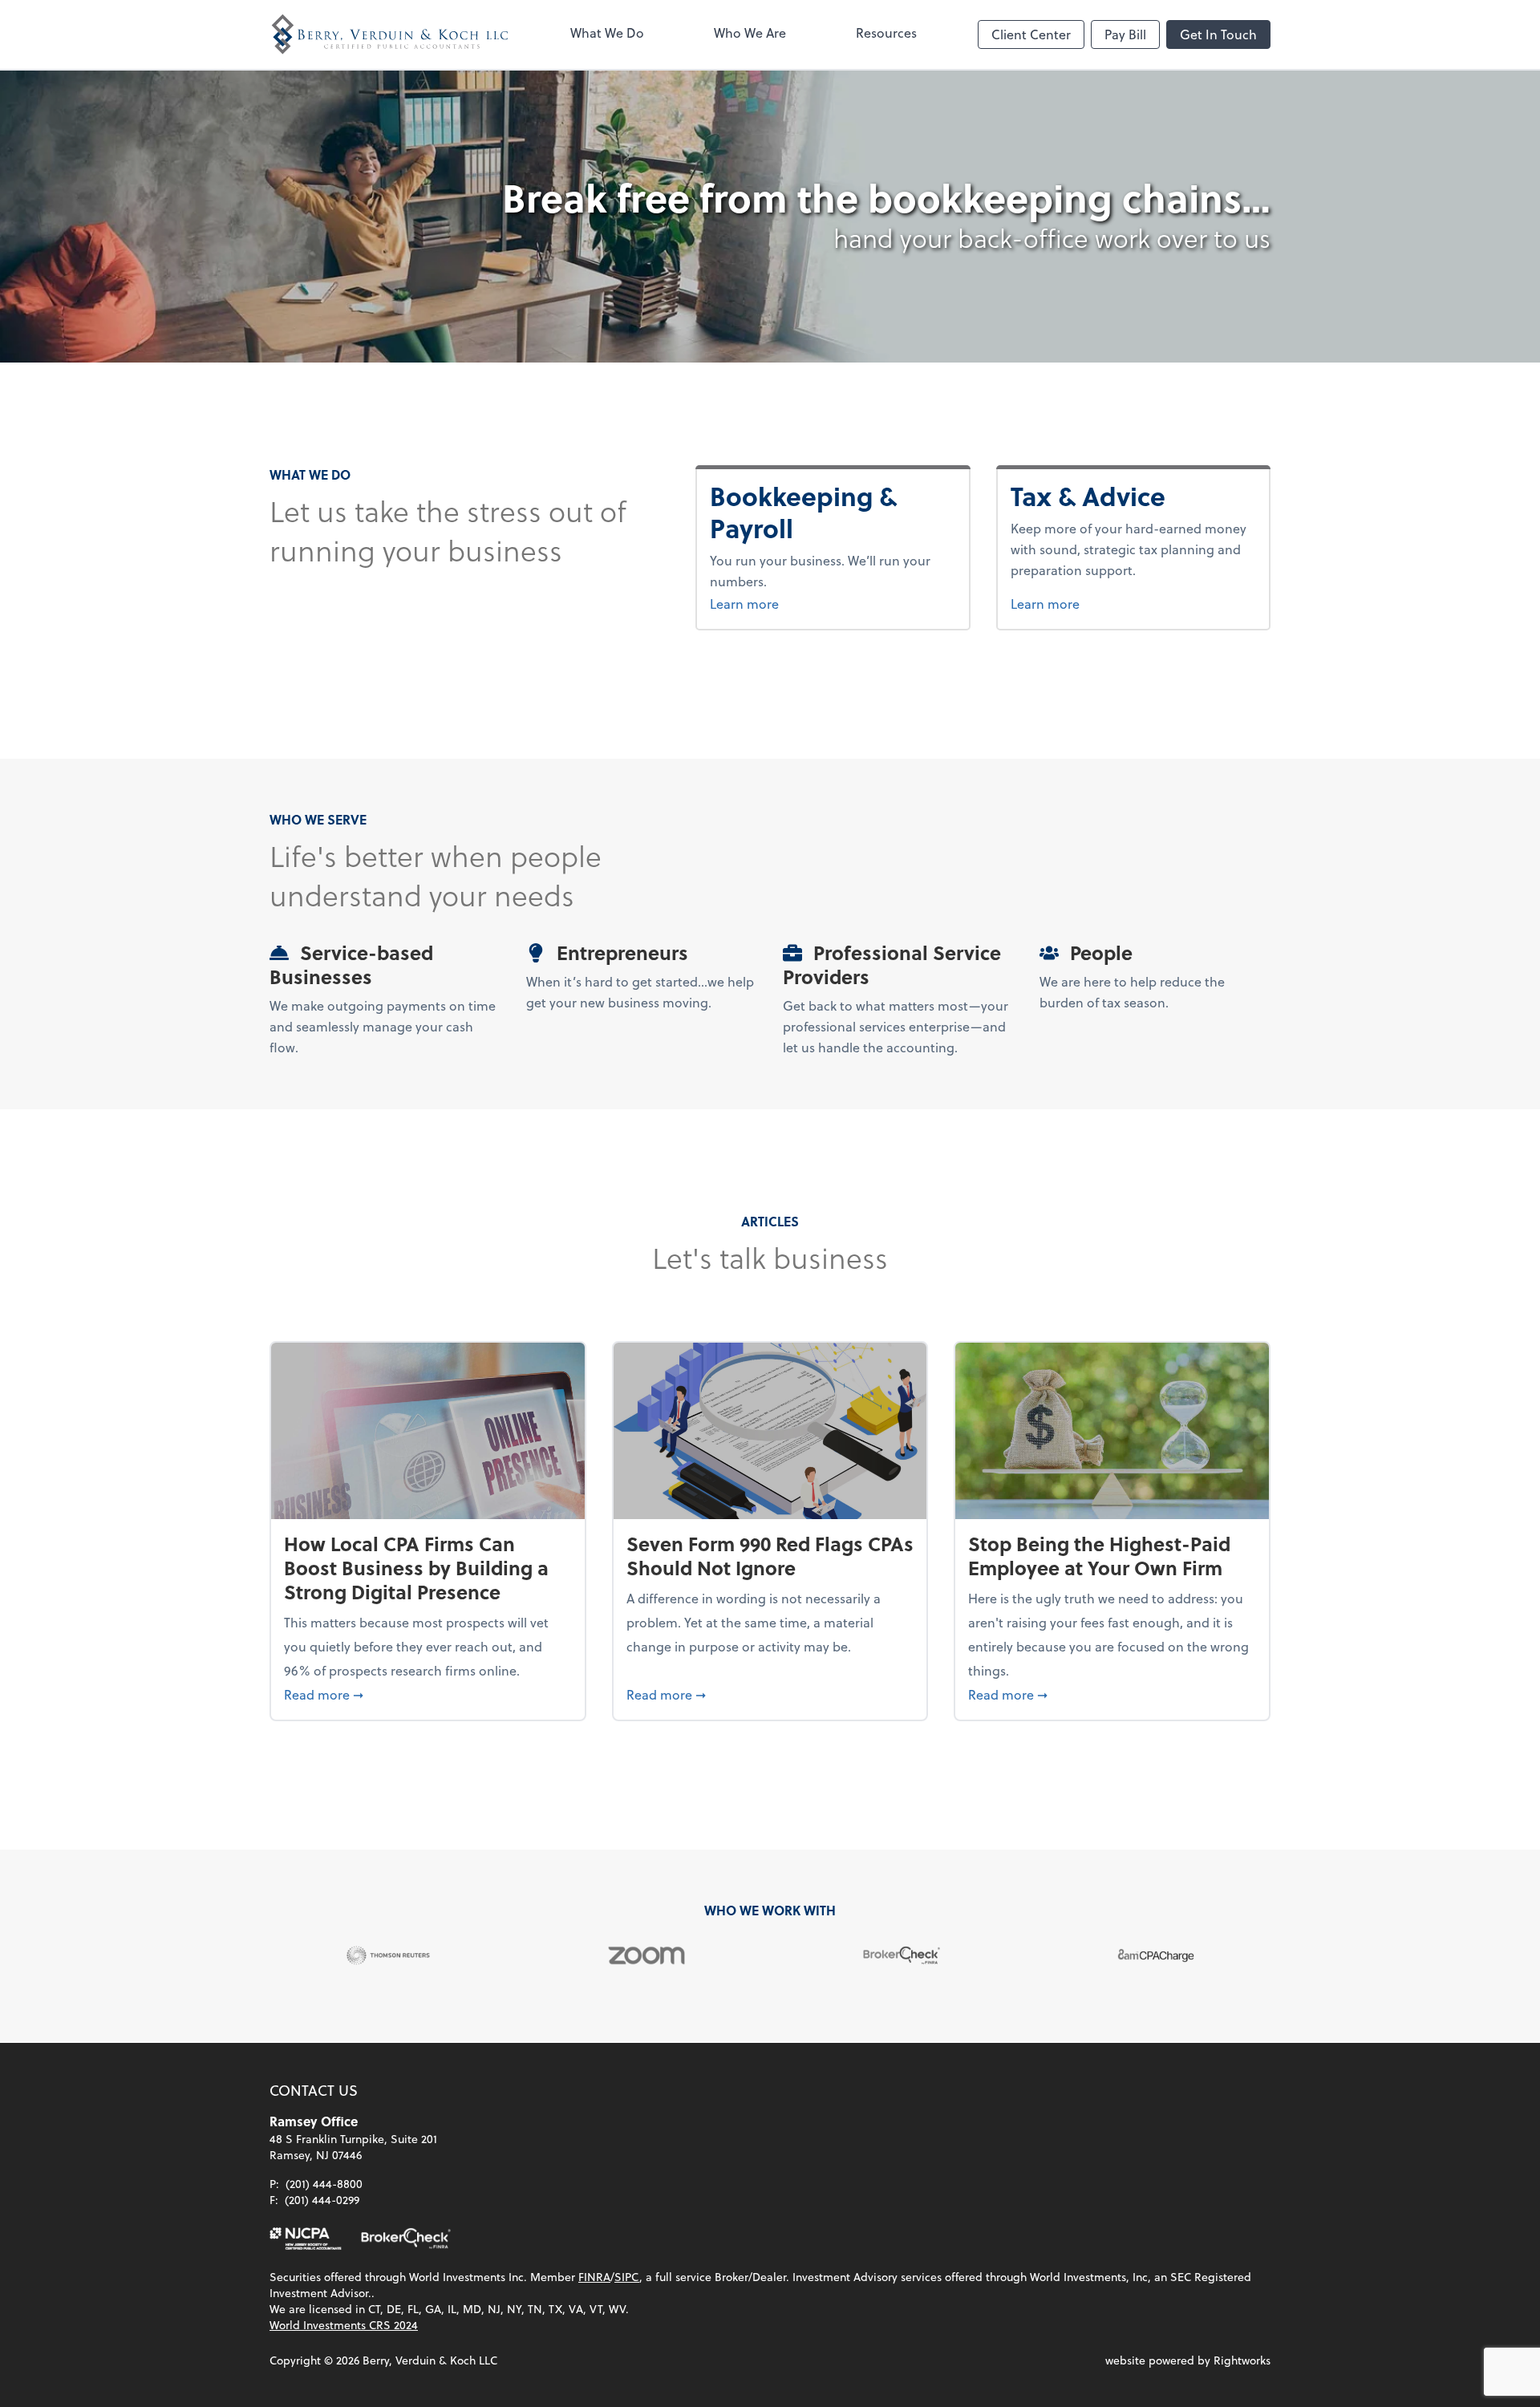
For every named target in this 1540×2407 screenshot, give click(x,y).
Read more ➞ (428, 1694)
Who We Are (750, 32)
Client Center (1031, 34)
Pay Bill (1125, 34)
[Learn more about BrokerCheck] (406, 2239)
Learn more (833, 603)
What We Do (607, 32)
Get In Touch (1218, 34)
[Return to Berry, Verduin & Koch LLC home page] (390, 34)
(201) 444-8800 (324, 2184)
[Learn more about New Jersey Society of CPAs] (306, 2239)
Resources (886, 32)
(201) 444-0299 (322, 2200)
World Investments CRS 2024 (344, 2325)
